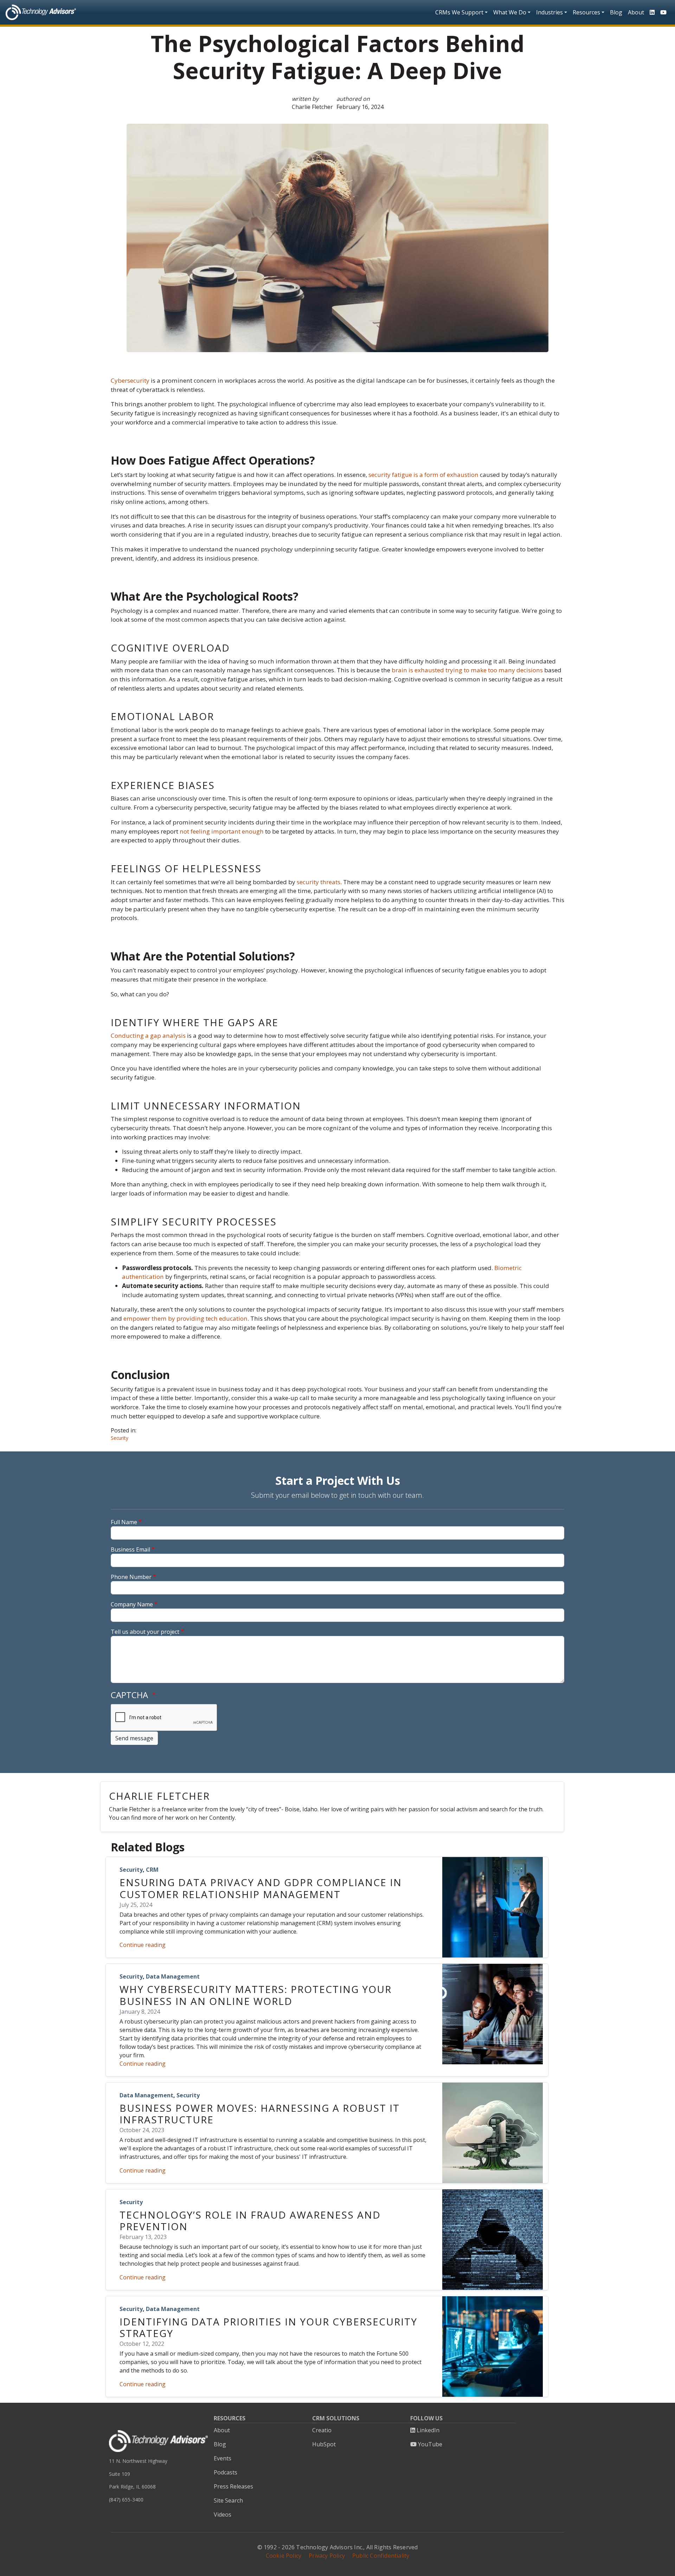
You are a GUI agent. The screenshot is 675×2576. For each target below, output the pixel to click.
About (636, 12)
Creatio (322, 2430)
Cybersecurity (130, 380)
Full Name (124, 1522)
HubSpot (324, 2444)
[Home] (41, 12)
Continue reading (143, 1945)
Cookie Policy (284, 2556)
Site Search (228, 2500)
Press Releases (233, 2486)
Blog (616, 12)
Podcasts (226, 2472)
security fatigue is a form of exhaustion (423, 475)
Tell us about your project (145, 1632)
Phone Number (131, 1577)
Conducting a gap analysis (149, 1035)
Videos (223, 2514)
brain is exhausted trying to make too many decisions (467, 670)
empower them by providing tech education (185, 1318)
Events (223, 2458)
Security (120, 1438)
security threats (319, 882)
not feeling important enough (222, 831)
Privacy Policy (327, 2556)
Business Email (130, 1549)
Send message (134, 1738)
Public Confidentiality (381, 2556)
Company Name (132, 1604)
